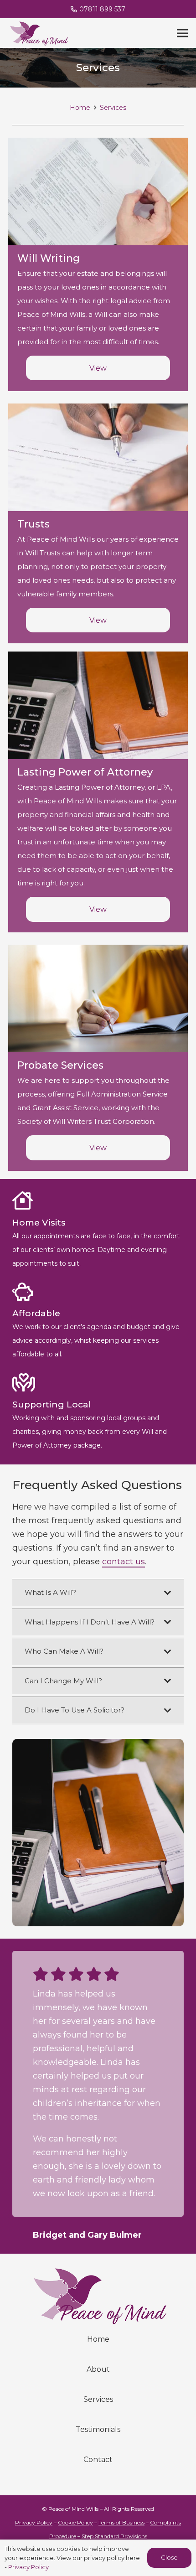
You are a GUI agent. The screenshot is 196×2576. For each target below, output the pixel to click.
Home (98, 2476)
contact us (124, 1562)
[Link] (38, 33)
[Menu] (183, 33)
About (98, 2506)
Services (98, 2536)
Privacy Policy (28, 2567)
